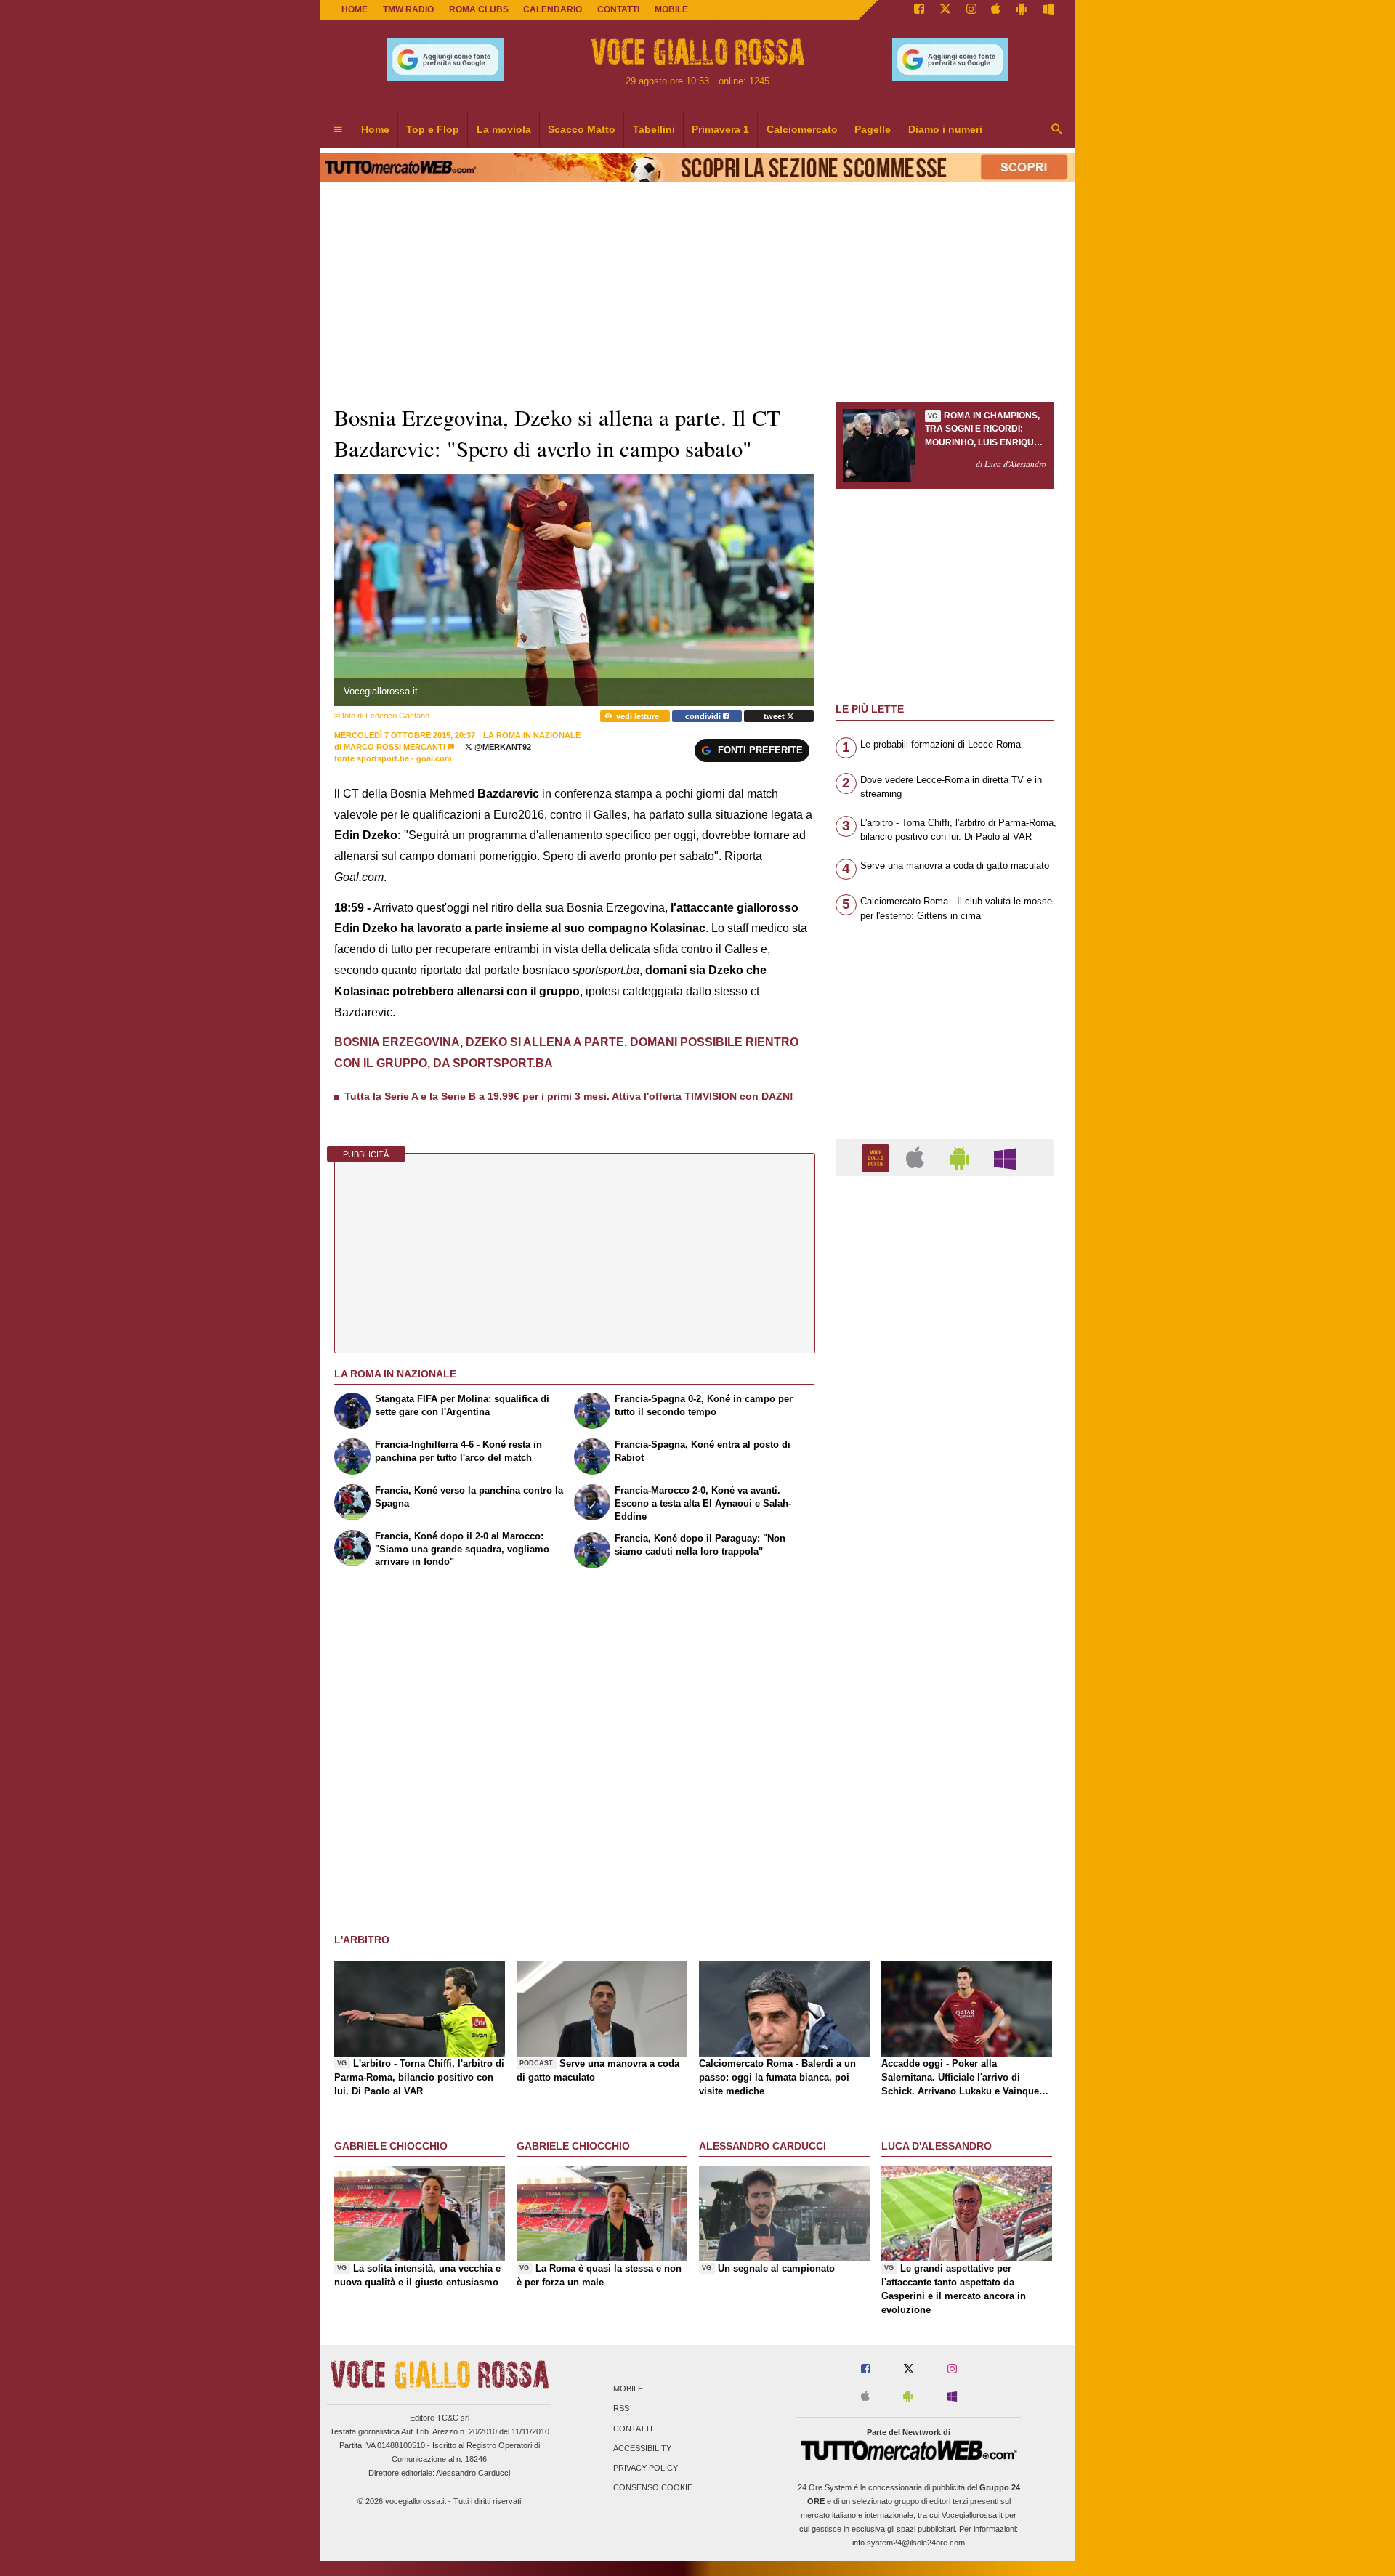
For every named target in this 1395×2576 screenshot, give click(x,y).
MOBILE (671, 9)
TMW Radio (408, 9)
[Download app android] (1022, 10)
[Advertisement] (945, 1751)
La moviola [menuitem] (504, 129)
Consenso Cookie (653, 2488)
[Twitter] (945, 10)
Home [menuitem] (375, 129)
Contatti (633, 2429)
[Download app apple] (996, 10)
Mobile (628, 2389)
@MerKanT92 (502, 747)
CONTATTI (618, 9)
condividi (704, 716)
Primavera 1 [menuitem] (720, 129)
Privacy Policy (646, 2468)
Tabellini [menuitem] (654, 129)
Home (355, 9)
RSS (621, 2409)
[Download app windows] (1048, 10)
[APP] (878, 1157)
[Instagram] (971, 10)
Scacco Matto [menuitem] (582, 129)
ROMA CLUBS (479, 9)
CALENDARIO (553, 9)
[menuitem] (338, 130)
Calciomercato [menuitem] (802, 129)
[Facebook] (919, 10)
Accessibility (642, 2448)
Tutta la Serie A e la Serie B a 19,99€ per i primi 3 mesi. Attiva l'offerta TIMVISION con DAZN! (569, 1096)
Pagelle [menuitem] (873, 129)
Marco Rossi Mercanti (395, 747)
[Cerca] (1057, 130)
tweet (775, 716)
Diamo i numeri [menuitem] (945, 129)
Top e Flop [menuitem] (433, 129)
